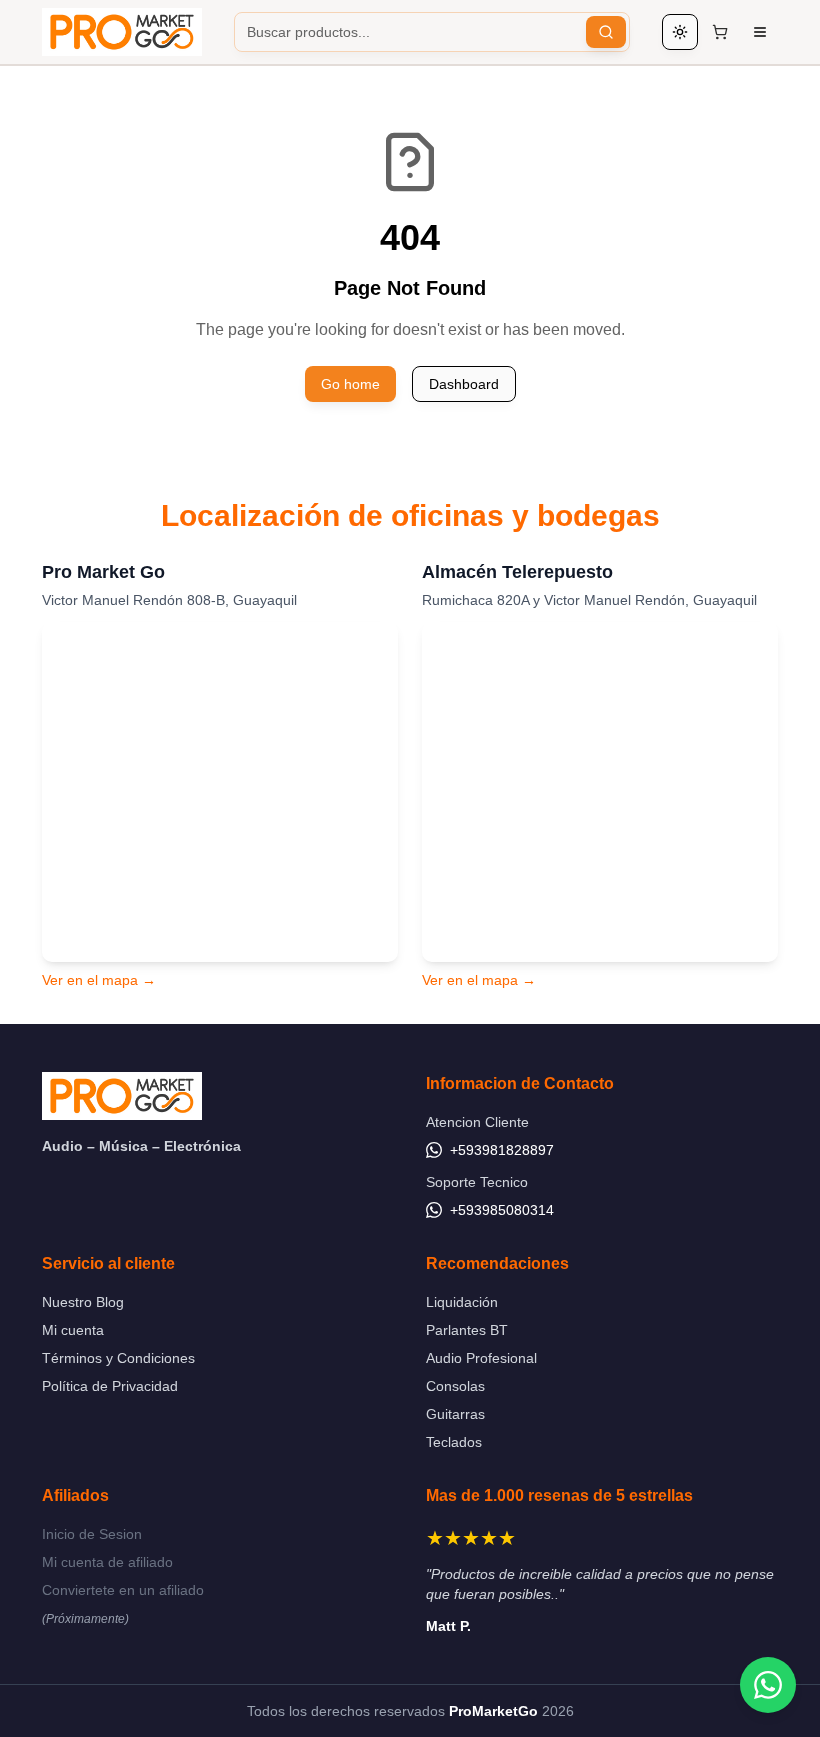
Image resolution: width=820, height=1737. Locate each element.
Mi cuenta (73, 1330)
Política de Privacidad (110, 1386)
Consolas (455, 1386)
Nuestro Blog (83, 1302)
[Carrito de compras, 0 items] (720, 32)
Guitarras (455, 1414)
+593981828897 (502, 1150)
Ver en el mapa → (99, 980)
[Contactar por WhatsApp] (768, 1685)
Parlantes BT (467, 1330)
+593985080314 (502, 1210)
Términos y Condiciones (118, 1358)
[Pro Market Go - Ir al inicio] (122, 32)
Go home (350, 384)
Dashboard (464, 384)
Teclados (454, 1442)
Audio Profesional (481, 1358)
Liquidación (462, 1302)
